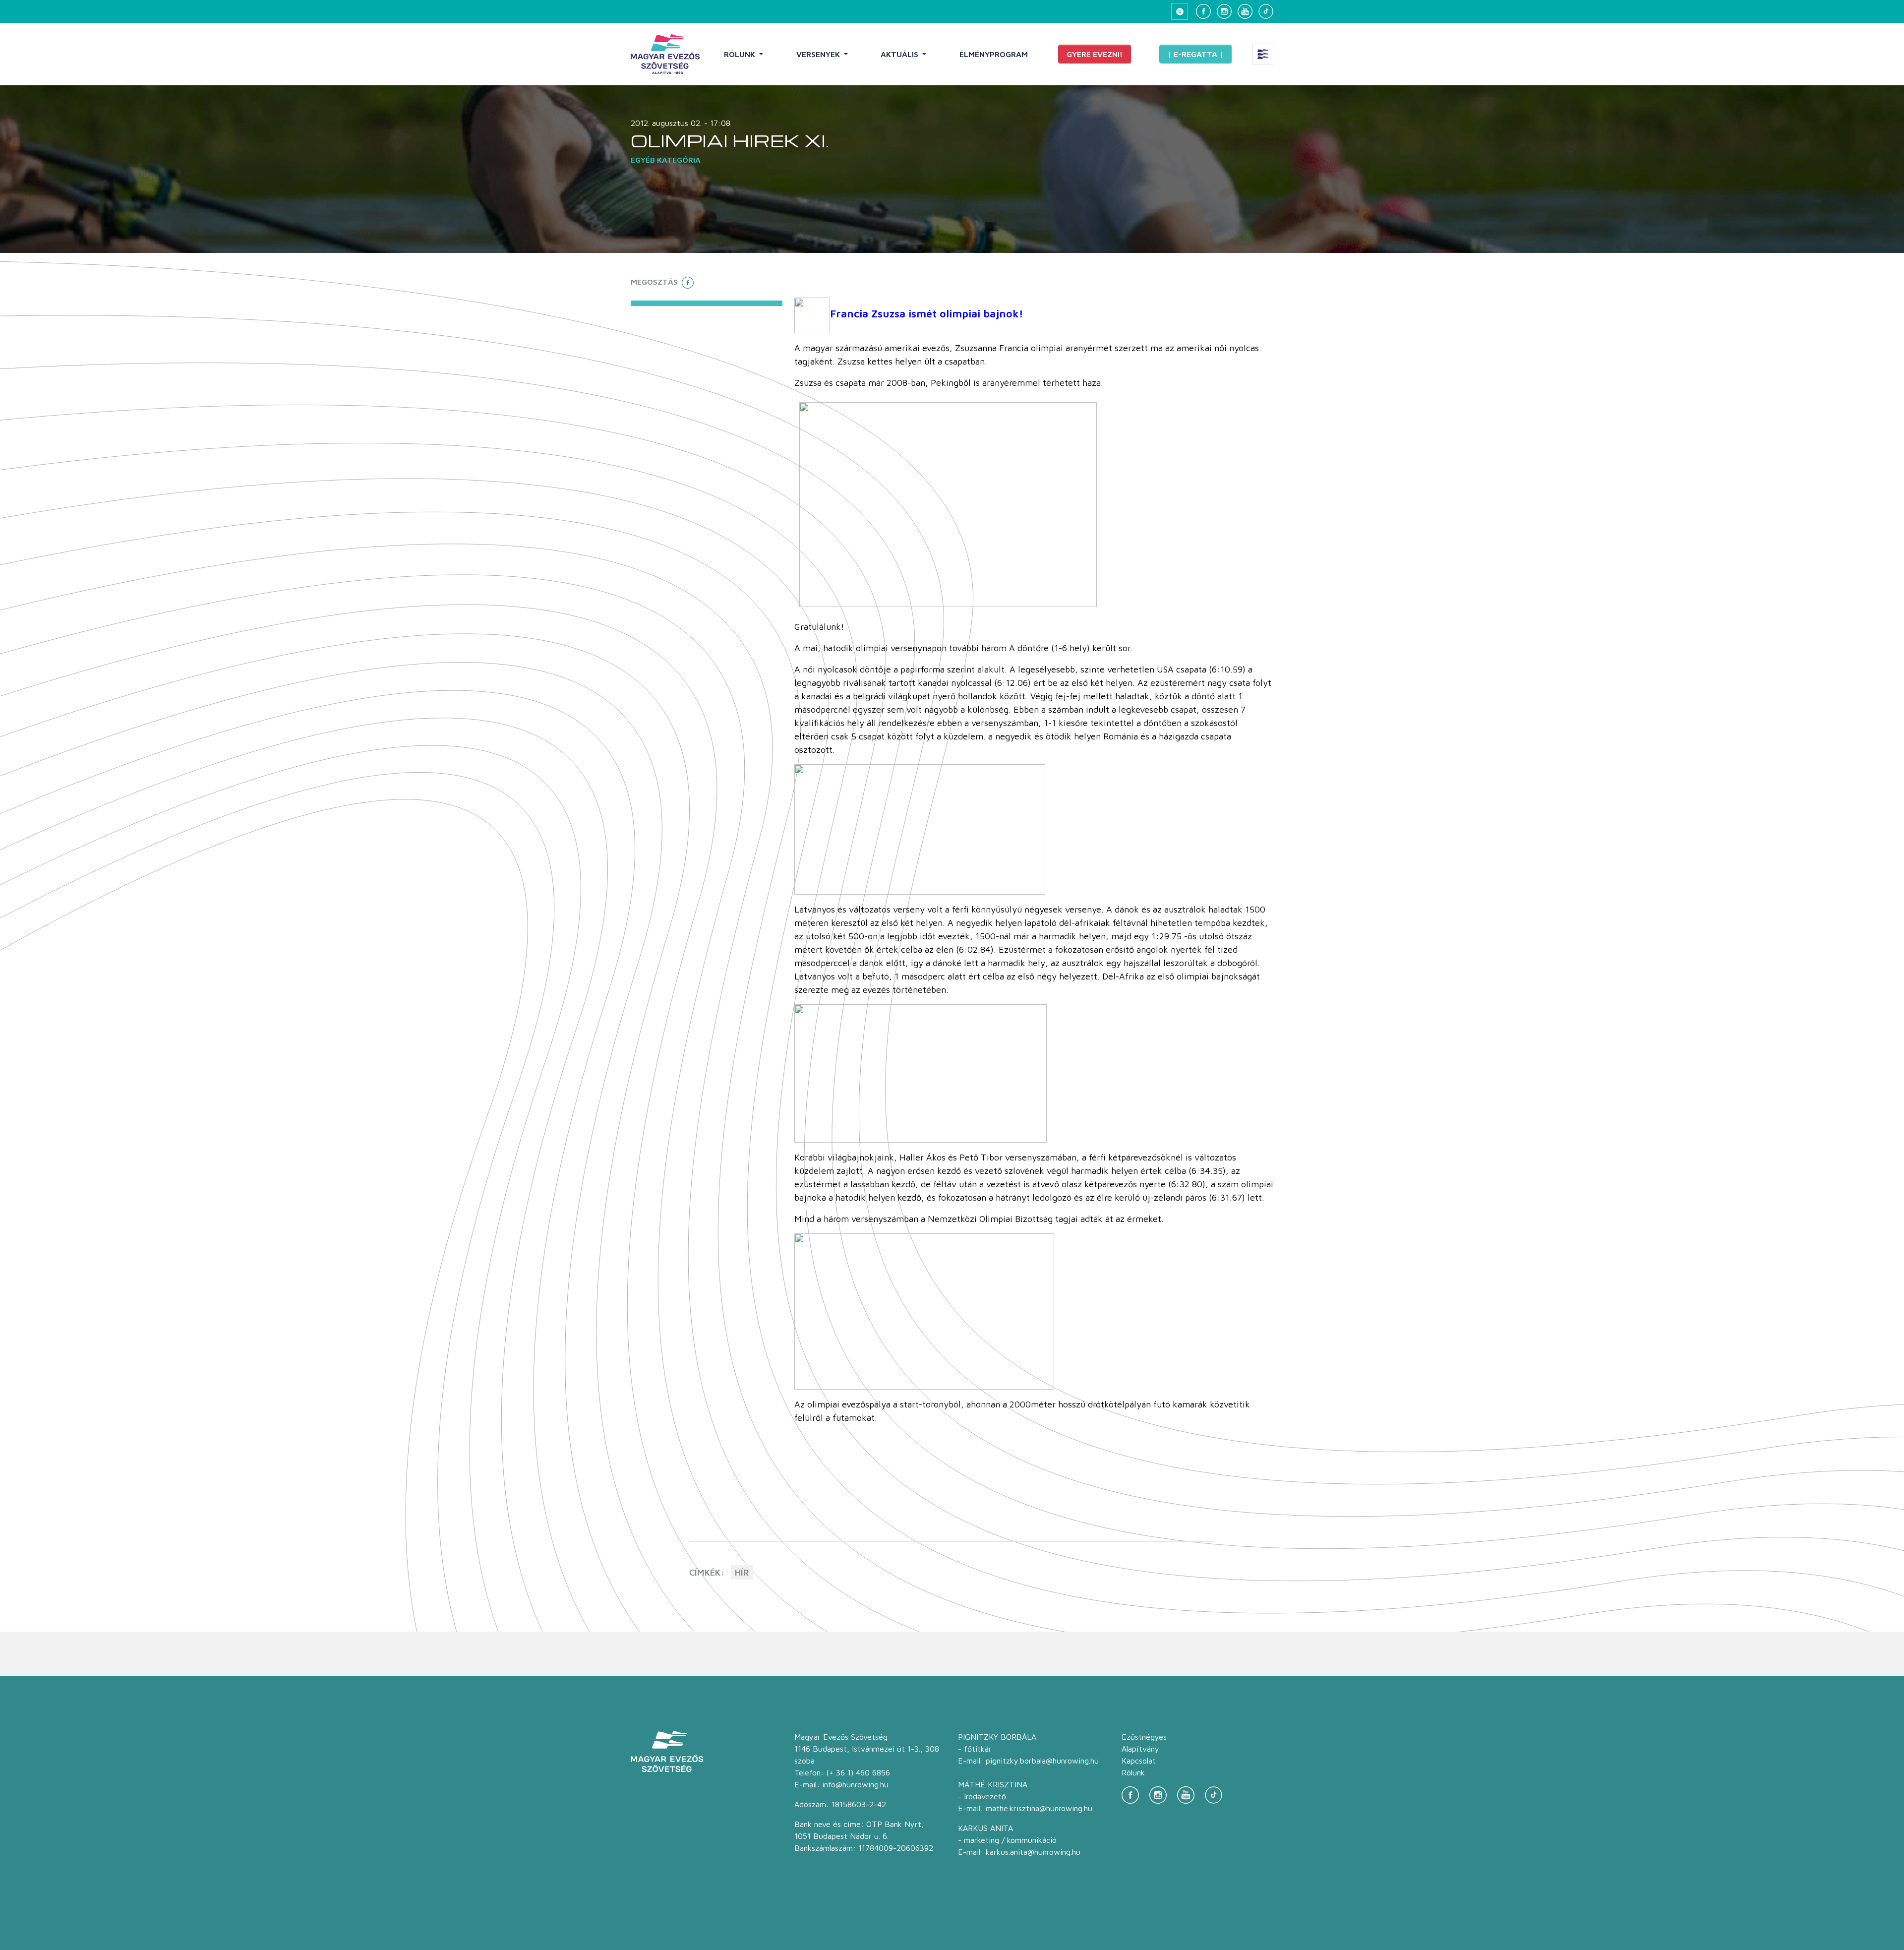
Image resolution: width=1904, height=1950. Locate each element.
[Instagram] (1224, 11)
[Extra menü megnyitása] (1263, 54)
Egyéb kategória (666, 160)
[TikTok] (1266, 11)
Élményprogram (994, 54)
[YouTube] (1245, 11)
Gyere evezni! (1095, 54)
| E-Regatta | (1195, 54)
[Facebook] (1203, 11)
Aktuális (900, 54)
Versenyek (819, 54)
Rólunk (741, 54)
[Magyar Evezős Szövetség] (665, 54)
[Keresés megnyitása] (1180, 11)
